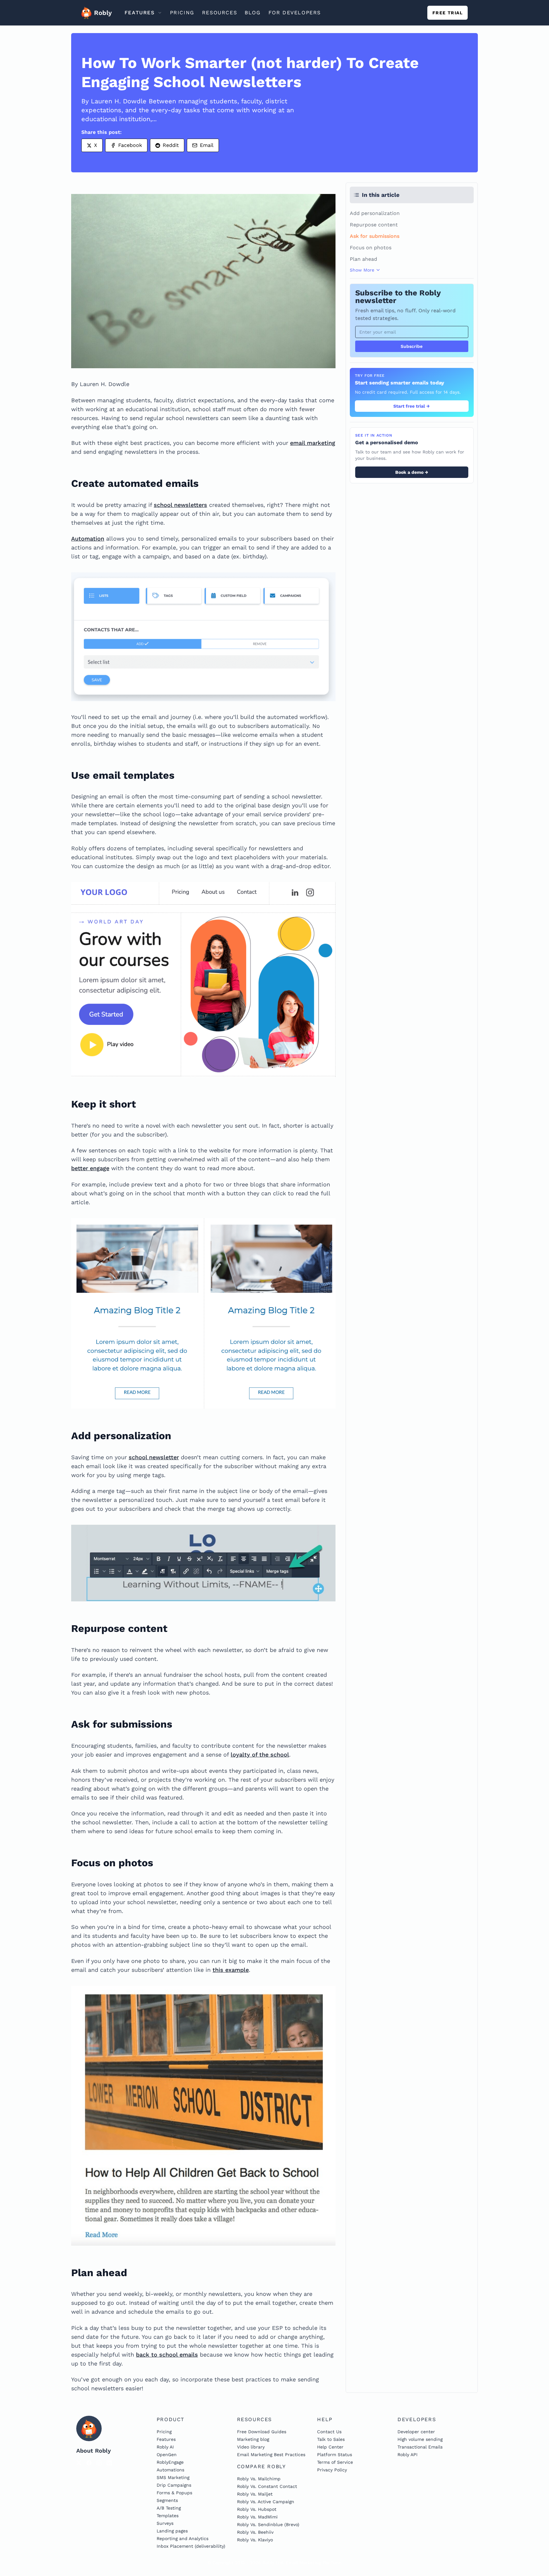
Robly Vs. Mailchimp (259, 2479)
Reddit (171, 145)
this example (231, 1970)
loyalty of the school (260, 1754)
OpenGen (167, 2455)
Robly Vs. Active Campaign (266, 2502)
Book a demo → (412, 472)
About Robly (94, 2451)
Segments (167, 2500)
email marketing (313, 443)
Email (207, 145)
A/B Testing (169, 2508)
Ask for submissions (375, 236)
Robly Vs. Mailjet (255, 2494)
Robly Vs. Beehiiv (255, 2532)
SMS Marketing (173, 2477)
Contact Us (329, 2432)
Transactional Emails (420, 2447)
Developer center (416, 2432)
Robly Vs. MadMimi (257, 2517)
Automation (88, 539)
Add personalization (375, 213)
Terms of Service (335, 2462)
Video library (251, 2447)
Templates (168, 2516)
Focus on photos (371, 248)
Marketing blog (253, 2439)
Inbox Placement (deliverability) (191, 2546)
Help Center (330, 2447)
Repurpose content (374, 225)
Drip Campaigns (174, 2485)
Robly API (407, 2455)
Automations (170, 2470)
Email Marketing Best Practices (271, 2455)
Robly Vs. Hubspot (257, 2509)
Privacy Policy (332, 2470)
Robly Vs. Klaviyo (255, 2540)
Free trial (447, 13)
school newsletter (154, 1457)
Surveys (165, 2523)
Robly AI (165, 2447)
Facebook (130, 145)
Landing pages (172, 2531)
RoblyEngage (170, 2462)
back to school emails (167, 2355)
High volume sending (420, 2439)
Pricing (164, 2432)
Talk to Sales (331, 2439)
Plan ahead (363, 259)
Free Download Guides (262, 2432)
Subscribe (412, 346)
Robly (101, 13)
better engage (90, 1168)
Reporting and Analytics (183, 2538)
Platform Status (335, 2455)
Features (166, 2439)
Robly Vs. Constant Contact (267, 2486)
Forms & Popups (174, 2493)
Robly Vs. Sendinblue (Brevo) (268, 2524)
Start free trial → (412, 406)
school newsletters (180, 505)
